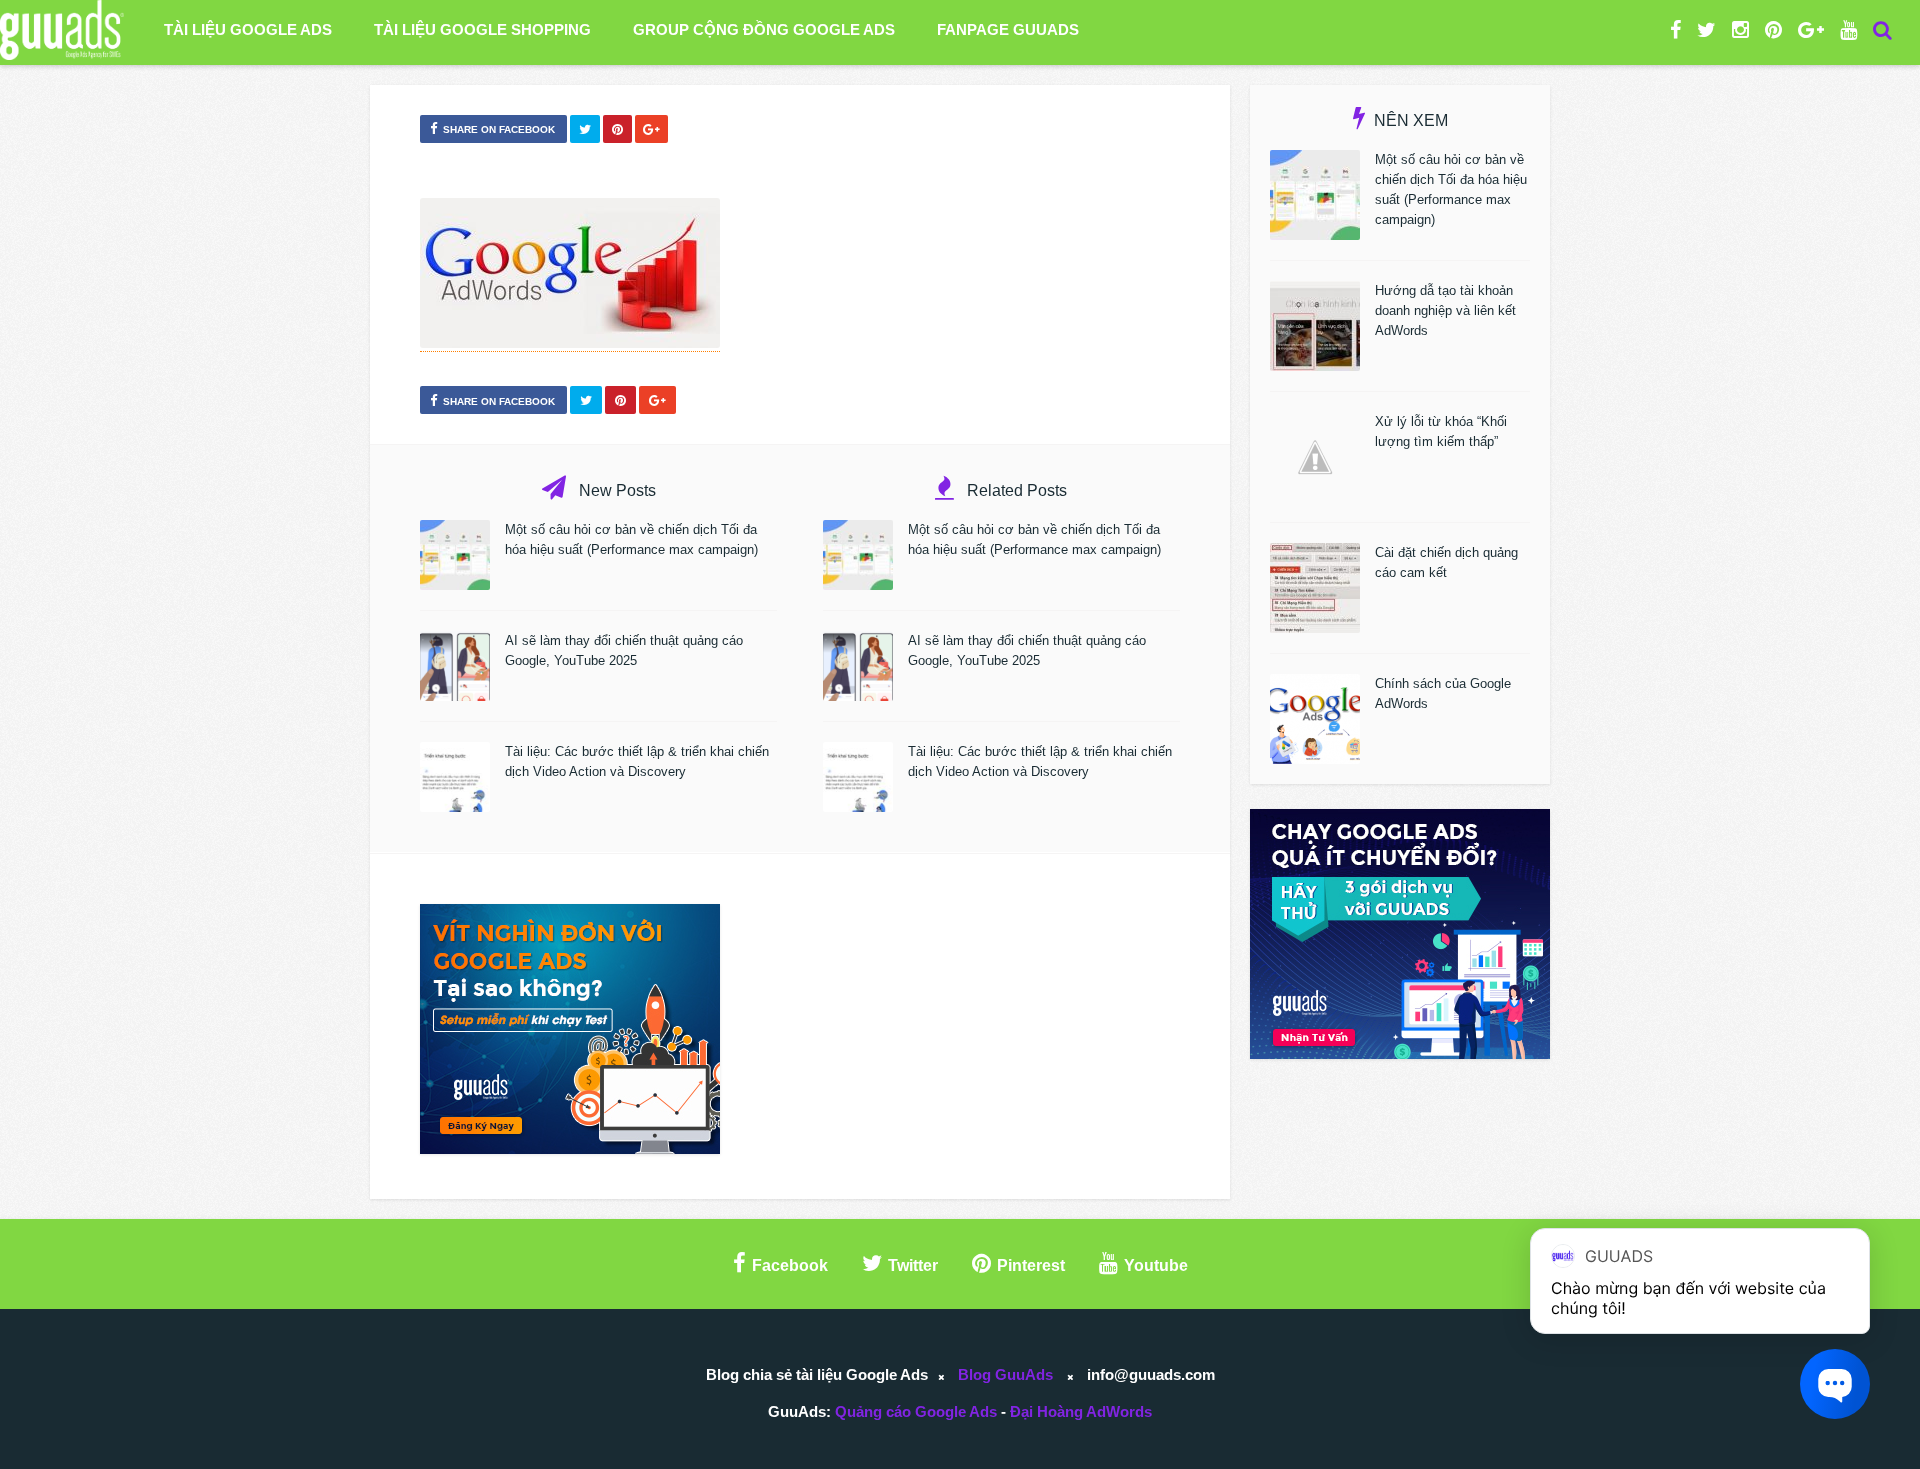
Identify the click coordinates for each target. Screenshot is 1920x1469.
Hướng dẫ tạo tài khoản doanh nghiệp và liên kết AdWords (1445, 310)
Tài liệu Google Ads (248, 29)
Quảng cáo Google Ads (916, 1411)
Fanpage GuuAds (1008, 29)
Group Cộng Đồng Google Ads (764, 29)
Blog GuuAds (1005, 1374)
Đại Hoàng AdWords (1081, 1411)
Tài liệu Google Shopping (482, 29)
